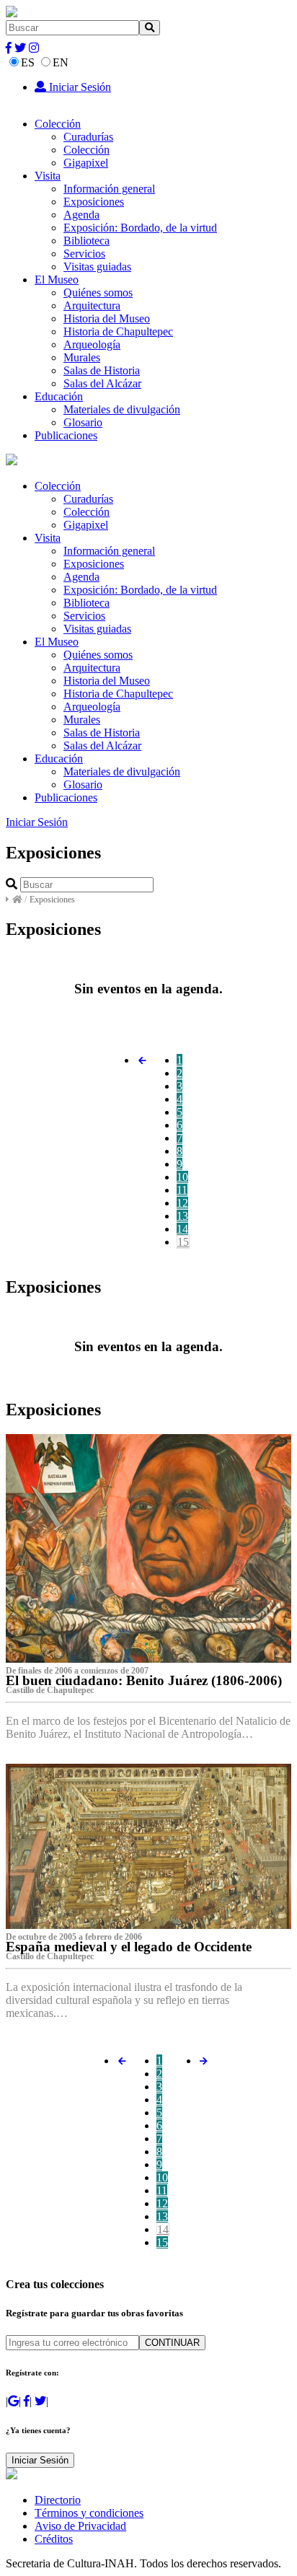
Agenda (81, 215)
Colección (58, 124)
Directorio (58, 2500)
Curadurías (88, 137)
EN (61, 62)
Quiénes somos (98, 293)
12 (182, 1203)
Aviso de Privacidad (80, 2526)
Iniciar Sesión (79, 87)
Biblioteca (87, 241)
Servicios (84, 254)
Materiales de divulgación (122, 409)
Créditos (54, 2539)
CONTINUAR (172, 2343)
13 (182, 1216)
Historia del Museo (107, 318)
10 (182, 1177)
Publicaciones (66, 435)
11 (182, 1190)
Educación (59, 396)
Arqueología (92, 344)
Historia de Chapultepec (118, 331)
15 (183, 1242)
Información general (109, 189)
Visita (48, 176)
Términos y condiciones (89, 2513)
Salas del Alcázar (102, 383)
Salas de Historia (102, 370)
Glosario (83, 422)
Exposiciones (94, 202)
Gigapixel (86, 163)
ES (28, 62)
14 (182, 1229)
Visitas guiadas (97, 267)
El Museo (57, 280)
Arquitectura (92, 305)
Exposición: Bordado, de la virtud (140, 228)
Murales (82, 357)
